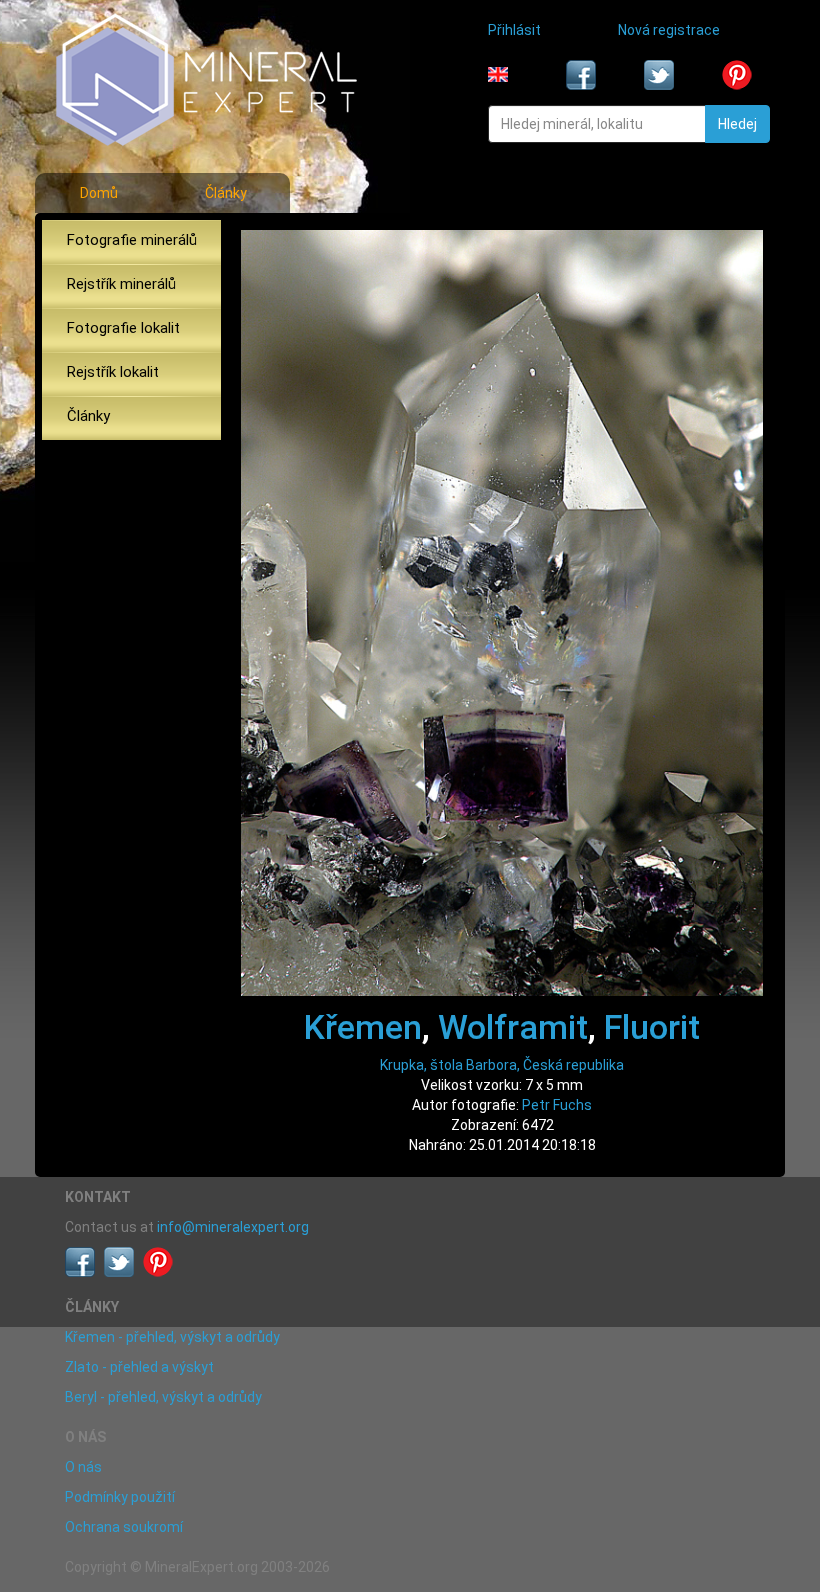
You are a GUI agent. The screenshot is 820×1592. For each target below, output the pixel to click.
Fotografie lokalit (123, 328)
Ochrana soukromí (124, 1527)
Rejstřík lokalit (113, 372)
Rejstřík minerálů (121, 284)
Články (226, 193)
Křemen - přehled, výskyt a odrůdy (172, 1337)
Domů (99, 193)
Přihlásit (514, 30)
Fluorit (652, 1027)
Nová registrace (669, 30)
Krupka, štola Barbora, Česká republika (502, 1065)
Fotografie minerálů (132, 240)
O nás (83, 1467)
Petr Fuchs (557, 1105)
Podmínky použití (120, 1497)
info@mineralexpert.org (233, 1227)
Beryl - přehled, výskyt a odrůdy (163, 1397)
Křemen (363, 1027)
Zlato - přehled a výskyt (139, 1367)
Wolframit (513, 1027)
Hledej (737, 124)
